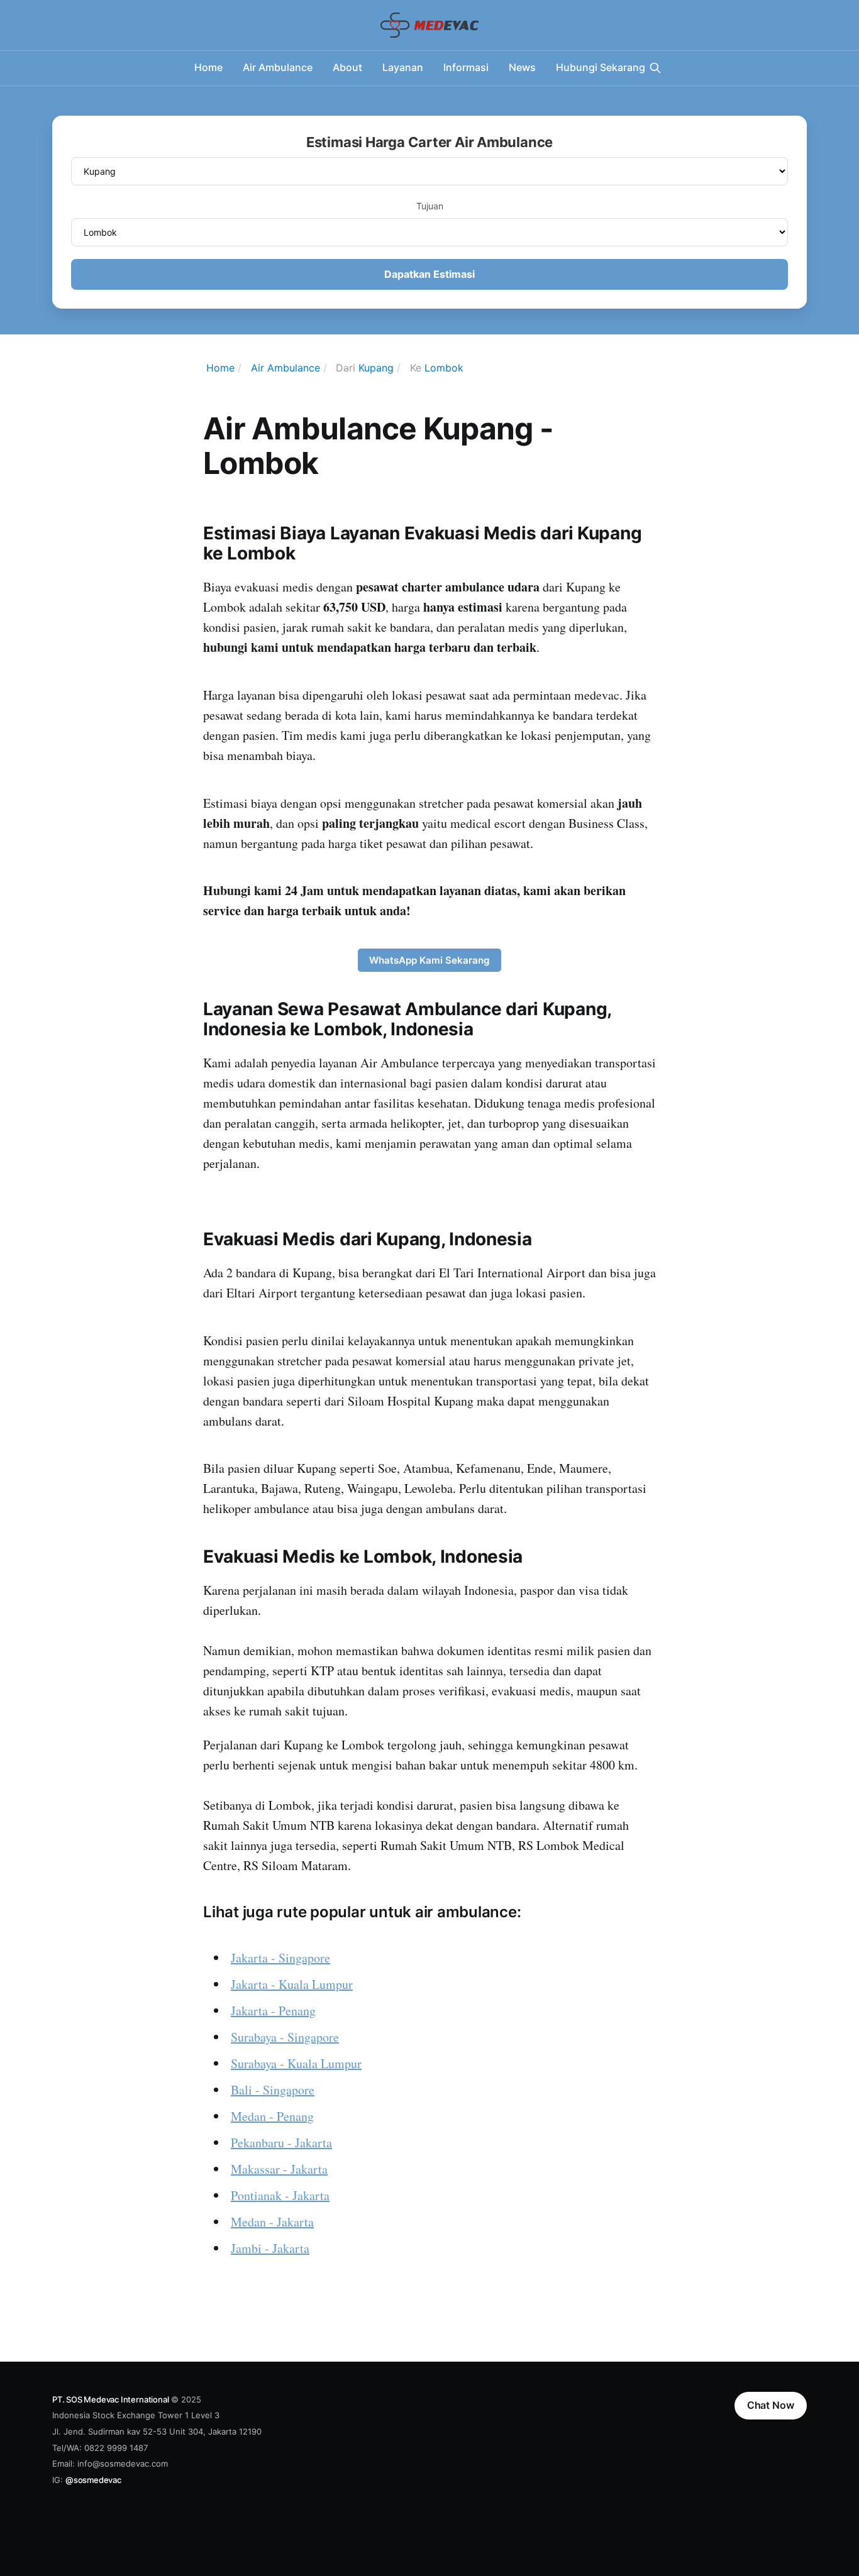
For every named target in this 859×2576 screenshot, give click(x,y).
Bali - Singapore (273, 2090)
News (522, 67)
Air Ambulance (278, 67)
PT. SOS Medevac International (110, 2399)
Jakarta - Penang (273, 2011)
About (347, 67)
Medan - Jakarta (272, 2222)
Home (208, 67)
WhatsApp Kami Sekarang (429, 960)
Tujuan (430, 206)
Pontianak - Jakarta (280, 2195)
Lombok (444, 368)
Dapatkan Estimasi (429, 274)
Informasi (466, 67)
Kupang (376, 368)
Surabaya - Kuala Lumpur (296, 2063)
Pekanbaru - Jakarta (281, 2143)
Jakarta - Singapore (280, 1958)
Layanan (403, 67)
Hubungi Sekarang (601, 67)
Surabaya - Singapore (285, 2037)
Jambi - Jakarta (270, 2248)
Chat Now (771, 2405)
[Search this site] (655, 68)
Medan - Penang (272, 2116)
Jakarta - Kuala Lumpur (292, 1984)
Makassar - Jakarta (279, 2169)
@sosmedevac (93, 2480)
